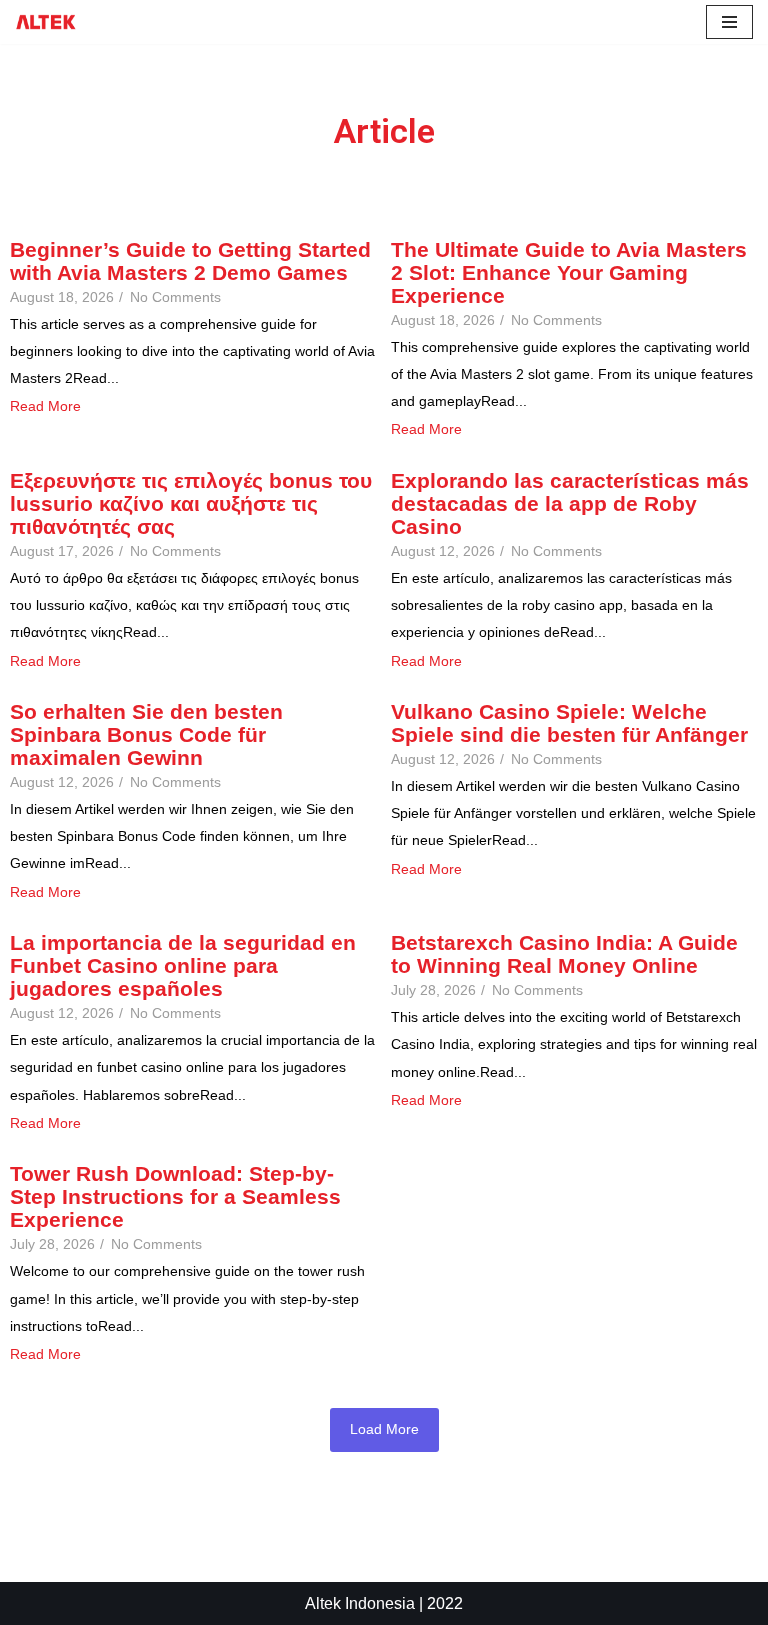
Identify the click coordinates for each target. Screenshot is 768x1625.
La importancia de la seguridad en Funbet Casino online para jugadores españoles (183, 965)
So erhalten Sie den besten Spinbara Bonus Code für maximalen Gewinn (146, 734)
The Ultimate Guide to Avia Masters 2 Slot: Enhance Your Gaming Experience (569, 272)
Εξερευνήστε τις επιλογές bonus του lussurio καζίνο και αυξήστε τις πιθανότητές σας (191, 503)
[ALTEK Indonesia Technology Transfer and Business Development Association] (46, 22)
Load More (384, 1429)
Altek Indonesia (360, 1603)
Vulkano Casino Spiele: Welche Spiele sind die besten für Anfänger (569, 723)
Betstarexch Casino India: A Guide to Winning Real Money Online (564, 954)
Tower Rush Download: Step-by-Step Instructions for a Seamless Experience (175, 1196)
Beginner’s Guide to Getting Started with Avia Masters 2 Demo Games (190, 261)
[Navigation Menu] (729, 22)
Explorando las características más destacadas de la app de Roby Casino (570, 503)
